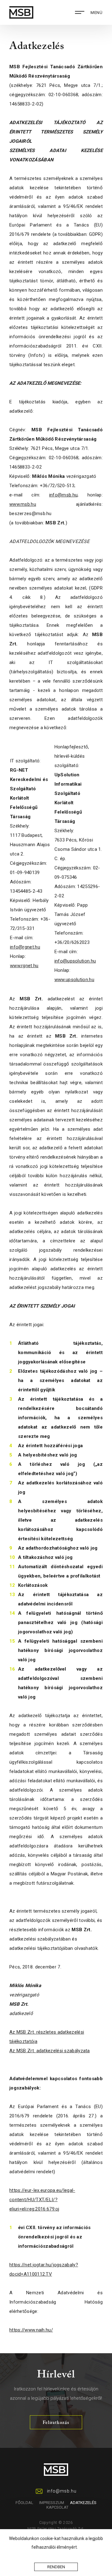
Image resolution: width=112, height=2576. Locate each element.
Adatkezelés (83, 2503)
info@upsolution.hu (75, 961)
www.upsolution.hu (74, 980)
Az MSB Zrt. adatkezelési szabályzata (50, 2051)
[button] (80, 2548)
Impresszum (52, 2503)
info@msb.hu (63, 495)
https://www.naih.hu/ (31, 2330)
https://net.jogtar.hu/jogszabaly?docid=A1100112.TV (44, 2269)
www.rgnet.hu (24, 966)
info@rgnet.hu (25, 947)
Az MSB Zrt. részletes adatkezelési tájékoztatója (47, 2037)
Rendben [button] (56, 2567)
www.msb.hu (23, 504)
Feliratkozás (56, 2423)
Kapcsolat (57, 2507)
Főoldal (24, 2503)
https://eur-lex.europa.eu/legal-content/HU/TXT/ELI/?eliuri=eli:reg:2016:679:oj (42, 2200)
